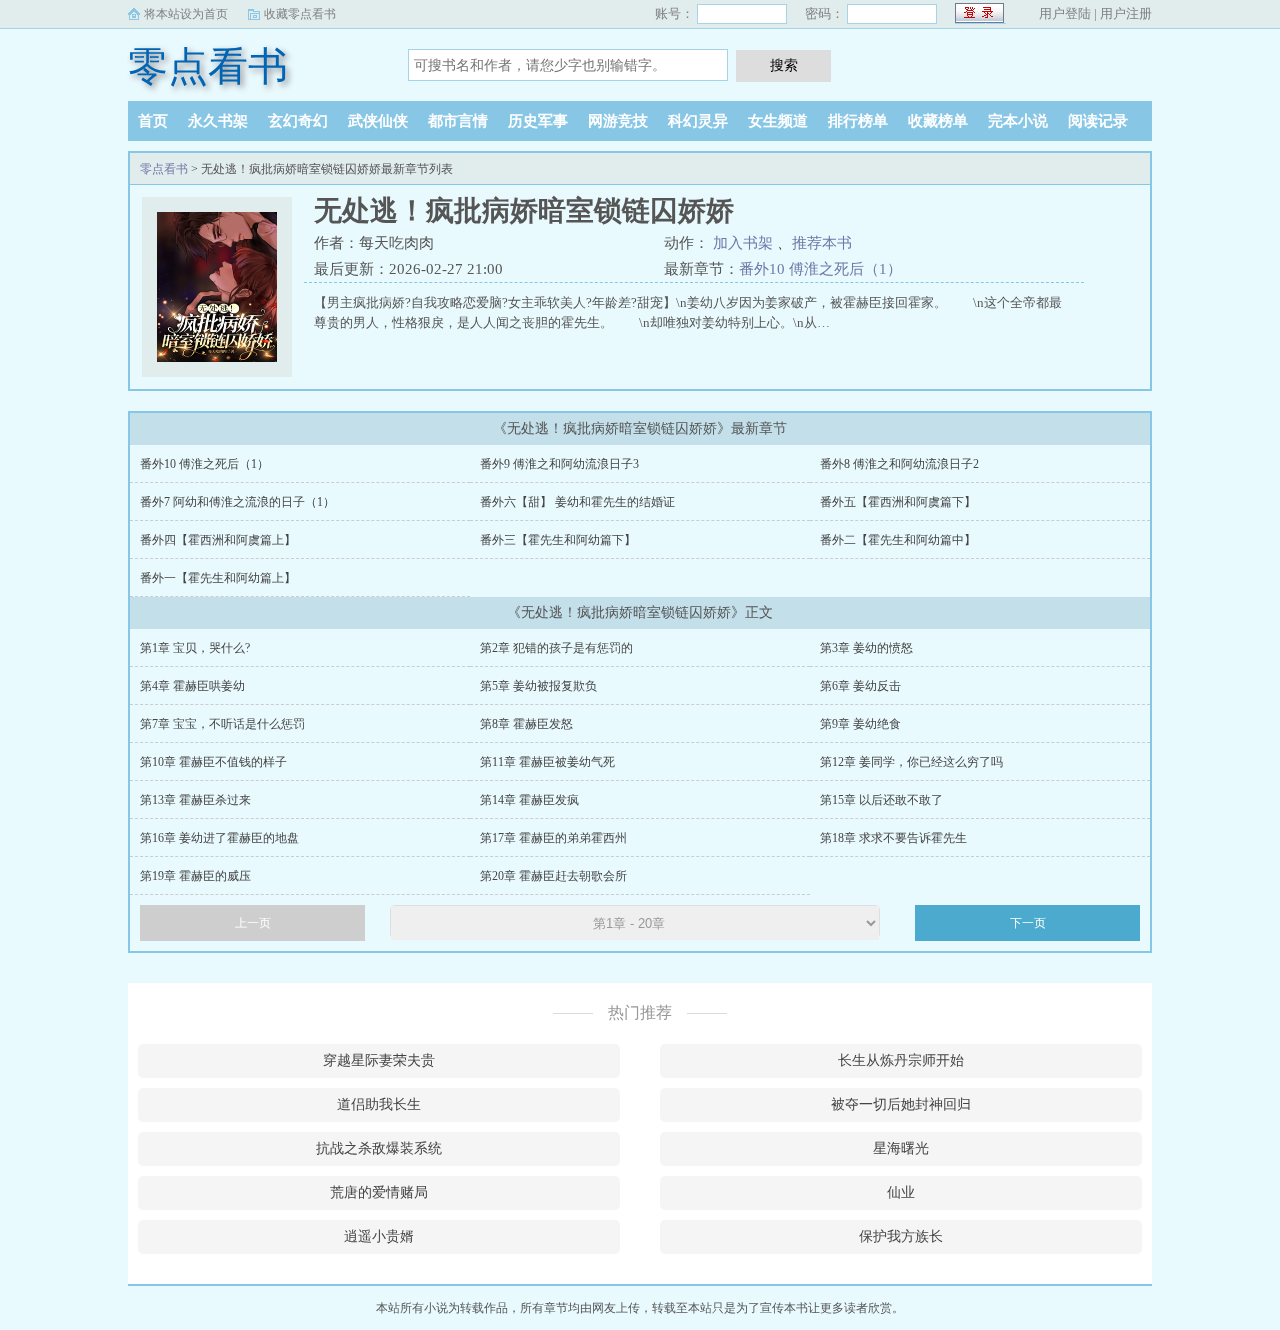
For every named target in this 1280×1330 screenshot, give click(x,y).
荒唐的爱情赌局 (379, 1192)
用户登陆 (1065, 13)
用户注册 (1126, 13)
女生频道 (778, 121)
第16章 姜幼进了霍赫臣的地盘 (219, 838)
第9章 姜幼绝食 (860, 724)
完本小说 (1018, 121)
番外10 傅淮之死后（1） (820, 269)
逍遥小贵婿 (379, 1236)
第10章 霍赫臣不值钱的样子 (213, 762)
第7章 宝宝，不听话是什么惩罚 (222, 724)
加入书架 (743, 243)
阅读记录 (1098, 121)
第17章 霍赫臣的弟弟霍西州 (553, 838)
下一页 (1028, 923)
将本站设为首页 (186, 14)
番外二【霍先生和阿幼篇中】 (898, 540)
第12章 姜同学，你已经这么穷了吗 (911, 762)
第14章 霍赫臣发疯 (529, 800)
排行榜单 (858, 121)
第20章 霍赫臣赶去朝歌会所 (553, 876)
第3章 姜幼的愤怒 (866, 648)
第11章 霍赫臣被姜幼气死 (547, 762)
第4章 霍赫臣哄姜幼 (192, 686)
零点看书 (208, 66)
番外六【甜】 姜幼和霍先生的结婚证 (577, 502)
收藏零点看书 (300, 14)
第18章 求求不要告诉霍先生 (893, 838)
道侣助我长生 (379, 1104)
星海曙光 (901, 1148)
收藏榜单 (938, 121)
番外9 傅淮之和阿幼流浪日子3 (559, 464)
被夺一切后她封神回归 (901, 1104)
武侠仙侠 (378, 121)
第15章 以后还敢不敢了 (881, 800)
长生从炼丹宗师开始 (901, 1060)
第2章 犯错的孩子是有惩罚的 (556, 648)
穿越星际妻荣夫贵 (379, 1060)
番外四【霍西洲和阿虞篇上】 (218, 540)
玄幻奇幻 (298, 121)
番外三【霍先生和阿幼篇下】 (558, 540)
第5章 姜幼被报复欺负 (538, 686)
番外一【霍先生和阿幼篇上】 (218, 578)
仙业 (901, 1192)
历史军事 (538, 121)
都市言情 (458, 121)
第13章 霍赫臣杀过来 (195, 800)
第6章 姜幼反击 (860, 686)
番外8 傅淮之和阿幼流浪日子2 (899, 464)
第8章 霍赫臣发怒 (526, 724)
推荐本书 (822, 243)
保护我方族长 (901, 1236)
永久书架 (218, 121)
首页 (153, 121)
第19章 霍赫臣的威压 (195, 876)
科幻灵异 (698, 121)
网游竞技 (618, 121)
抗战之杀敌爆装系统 (379, 1148)
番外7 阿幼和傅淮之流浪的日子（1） (237, 502)
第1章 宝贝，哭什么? (195, 648)
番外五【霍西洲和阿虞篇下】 (898, 502)
